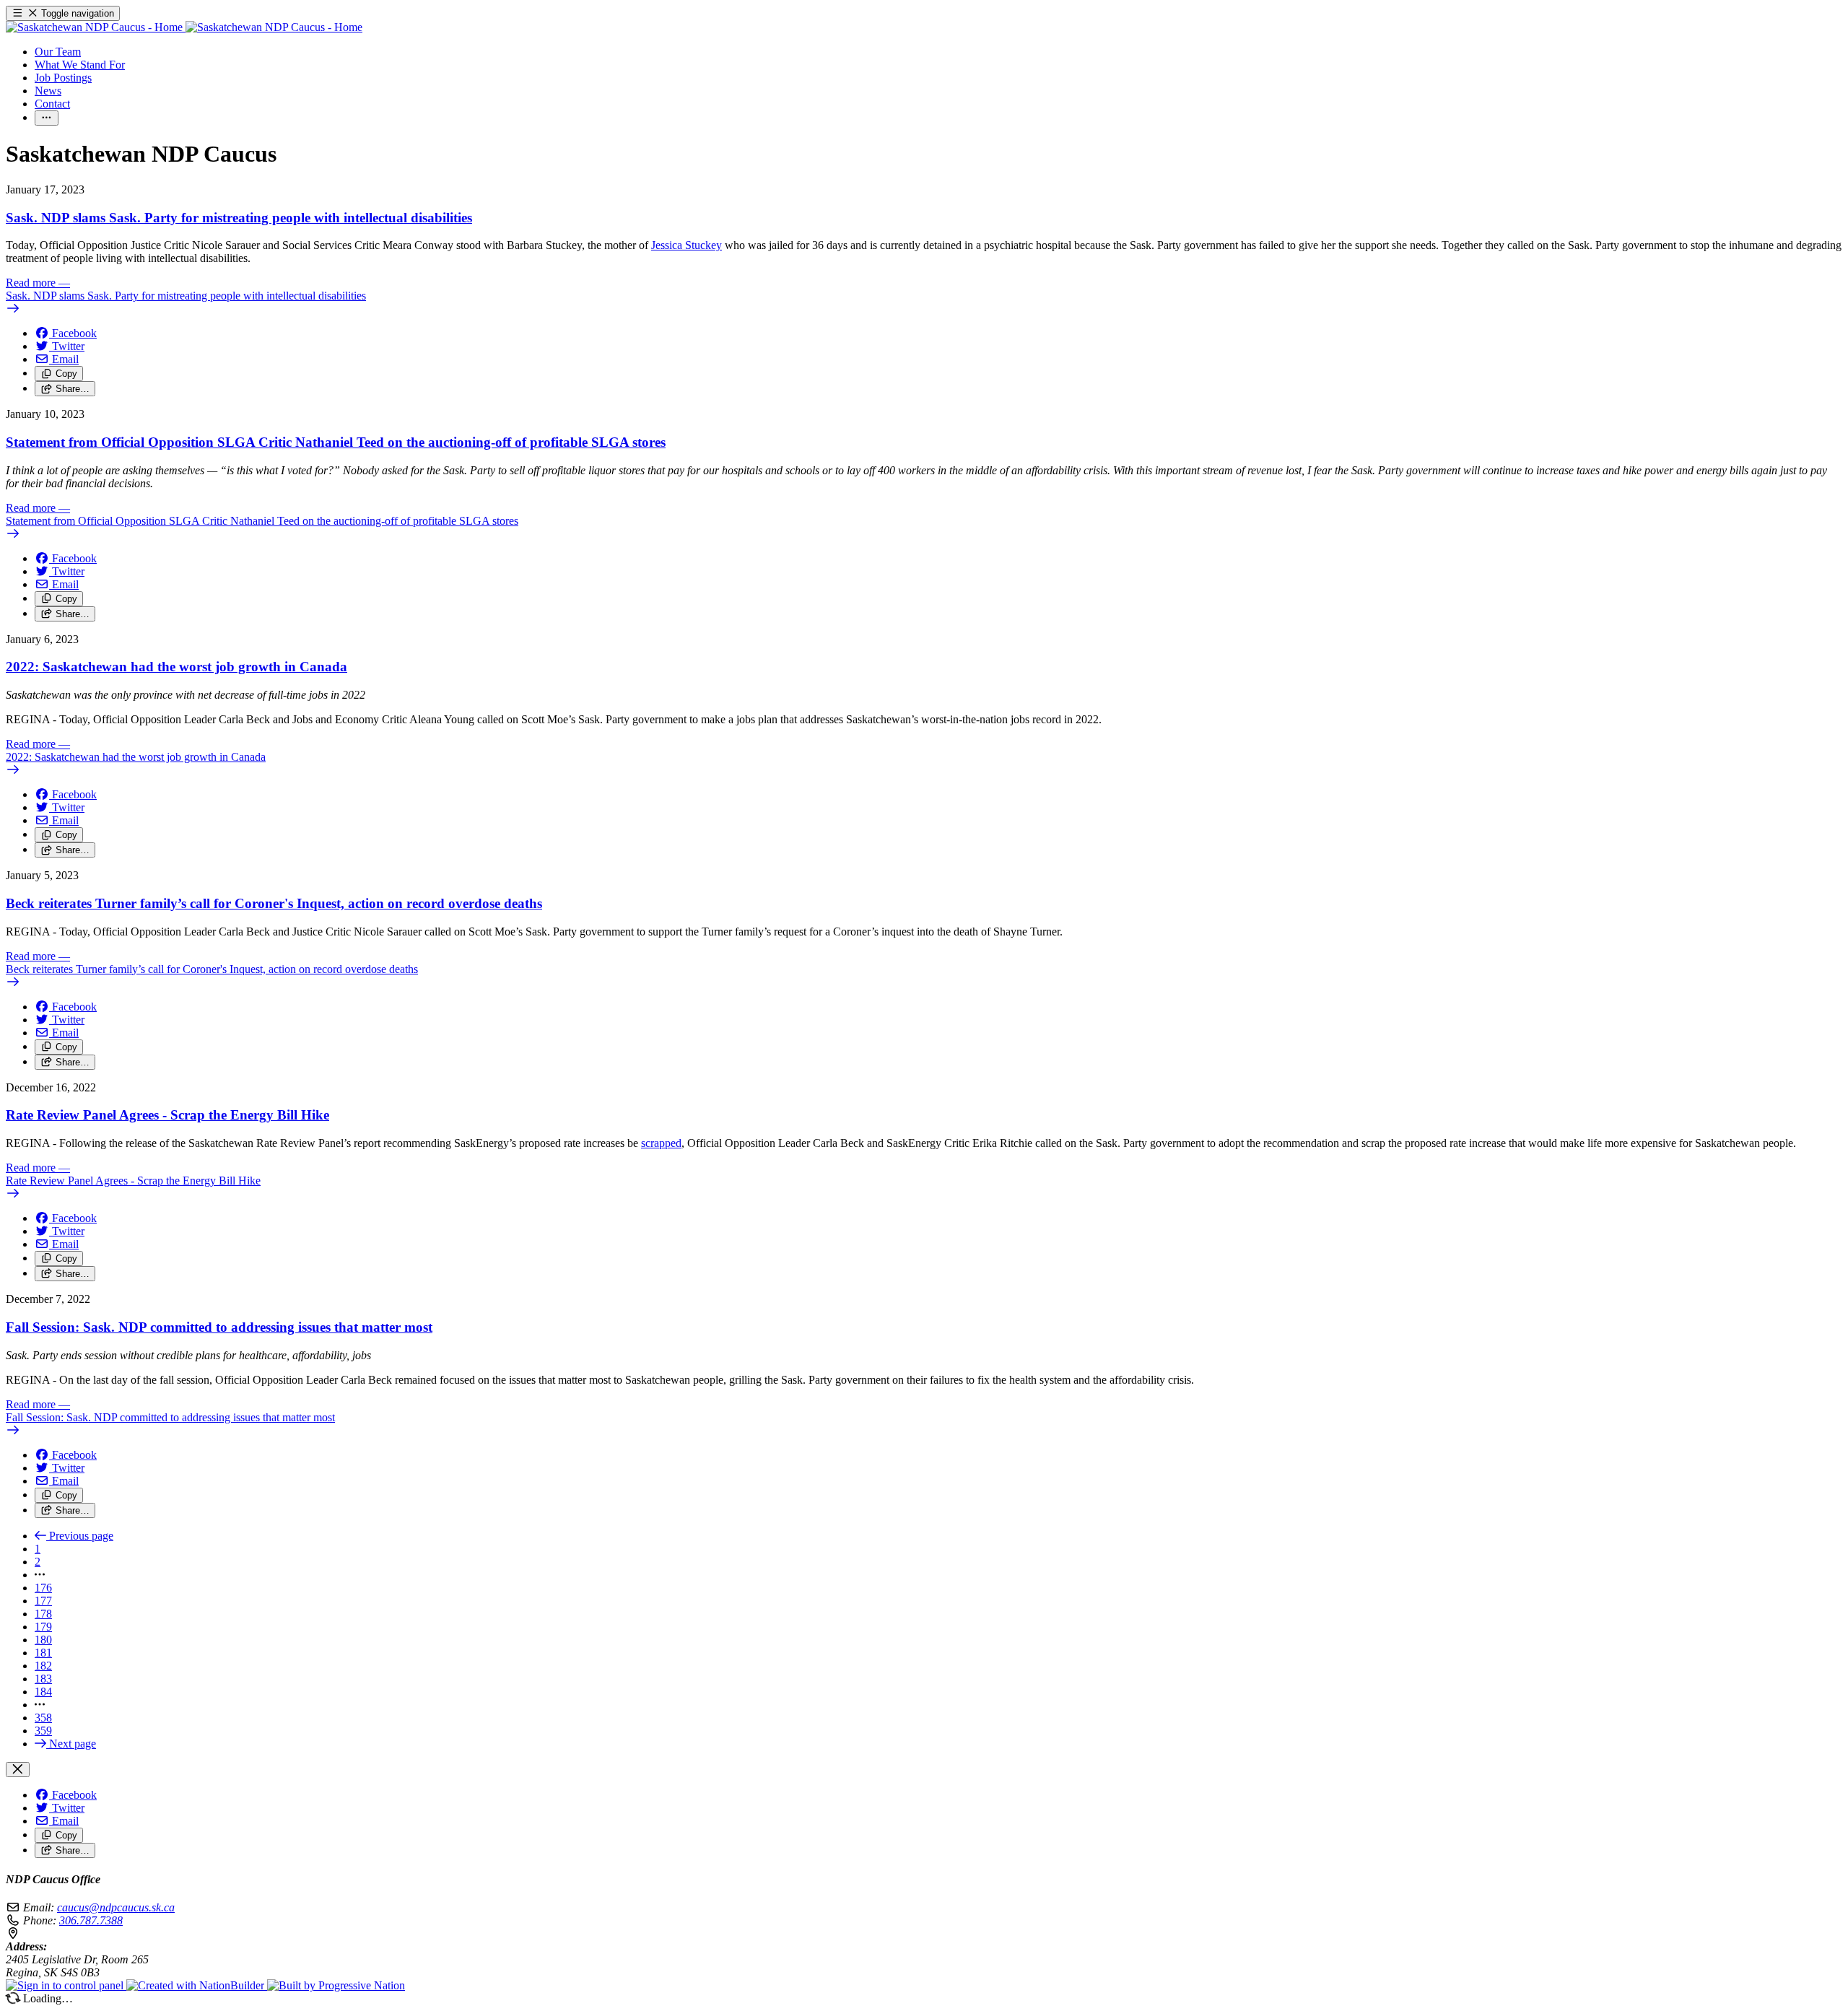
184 (43, 1692)
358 (43, 1718)
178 (43, 1614)
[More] (47, 118)
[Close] (18, 1770)
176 (43, 1588)
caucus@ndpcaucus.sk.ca (116, 1907)
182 (43, 1666)
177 (43, 1601)
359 (43, 1731)
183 (43, 1679)
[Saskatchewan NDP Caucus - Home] (184, 27)
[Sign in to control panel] (66, 1985)
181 (43, 1653)
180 (43, 1640)
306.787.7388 (91, 1920)
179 (43, 1627)
